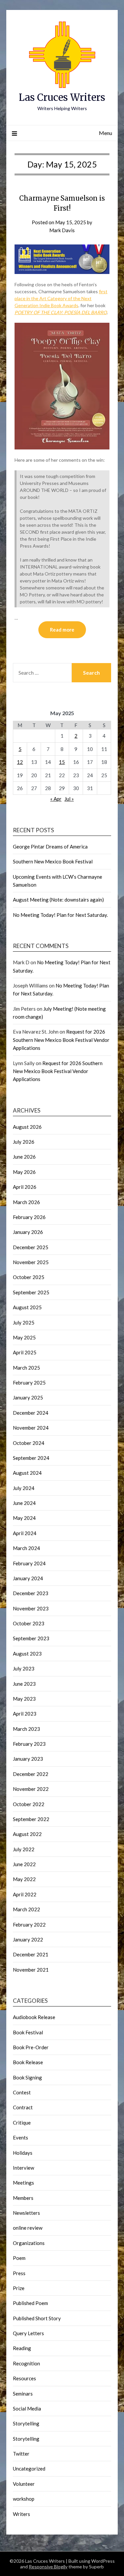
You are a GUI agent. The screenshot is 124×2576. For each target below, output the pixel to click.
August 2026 (27, 1127)
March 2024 (26, 1548)
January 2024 (28, 1578)
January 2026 (28, 1232)
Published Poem (30, 2303)
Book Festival (28, 2032)
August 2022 (27, 1834)
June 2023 (24, 1684)
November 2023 (31, 1608)
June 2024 (24, 1503)
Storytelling (26, 2423)
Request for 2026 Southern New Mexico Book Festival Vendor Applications (61, 1040)
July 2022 (24, 1849)
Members (23, 2198)
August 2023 (27, 1654)
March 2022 (26, 1909)
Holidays (23, 2153)
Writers (21, 2514)
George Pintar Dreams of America (50, 847)
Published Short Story (37, 2318)
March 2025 (26, 1368)
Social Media (27, 2408)
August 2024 (27, 1473)
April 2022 (25, 1894)
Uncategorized (29, 2469)
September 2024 (31, 1458)
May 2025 (24, 1337)
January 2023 (28, 1759)
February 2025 (29, 1383)
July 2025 (24, 1322)
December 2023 (31, 1593)
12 (20, 762)
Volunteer (24, 2484)
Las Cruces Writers (62, 97)
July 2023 (24, 1668)
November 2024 (31, 1428)
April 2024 (25, 1533)
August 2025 (27, 1307)
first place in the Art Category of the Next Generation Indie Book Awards (61, 298)
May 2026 (24, 1172)
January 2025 (28, 1397)
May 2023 (24, 1699)
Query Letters (28, 2333)
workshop (24, 2499)
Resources (24, 2378)
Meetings (23, 2183)
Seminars (23, 2394)
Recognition (26, 2363)
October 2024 (29, 1443)
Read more (62, 630)
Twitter (21, 2454)
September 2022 (31, 1819)
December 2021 (31, 1954)
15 (62, 762)
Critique (22, 2123)
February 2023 (29, 1744)
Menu (105, 133)
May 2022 (24, 1879)
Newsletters (26, 2213)
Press (19, 2273)
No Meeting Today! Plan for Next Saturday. (60, 915)
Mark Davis (62, 230)
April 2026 (25, 1187)
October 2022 (29, 1804)
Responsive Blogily (48, 2567)
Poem (19, 2258)
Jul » (69, 799)
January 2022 (28, 1939)
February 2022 (29, 1925)
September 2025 (31, 1292)
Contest (22, 2092)
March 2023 (26, 1729)
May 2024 (24, 1518)
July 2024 (24, 1488)
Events (21, 2137)
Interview (23, 2168)
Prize (19, 2288)
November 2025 (31, 1262)
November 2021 (31, 1970)
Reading (22, 2348)
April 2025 (25, 1352)
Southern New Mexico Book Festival (53, 861)
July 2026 (24, 1142)
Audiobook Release (34, 2017)
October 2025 (29, 1277)
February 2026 (29, 1217)
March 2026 (26, 1202)
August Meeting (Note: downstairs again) (58, 900)
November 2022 (31, 1789)
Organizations (29, 2243)
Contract (23, 2107)
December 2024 (31, 1413)
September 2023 (31, 1638)
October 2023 (29, 1623)
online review (28, 2228)
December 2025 (31, 1247)
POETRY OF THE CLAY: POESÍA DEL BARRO (61, 312)
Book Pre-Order (31, 2047)
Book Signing (27, 2077)
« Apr (56, 799)
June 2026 (24, 1157)
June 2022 (24, 1864)
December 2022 (31, 1774)
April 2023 (25, 1714)
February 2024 (29, 1563)
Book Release (28, 2062)
